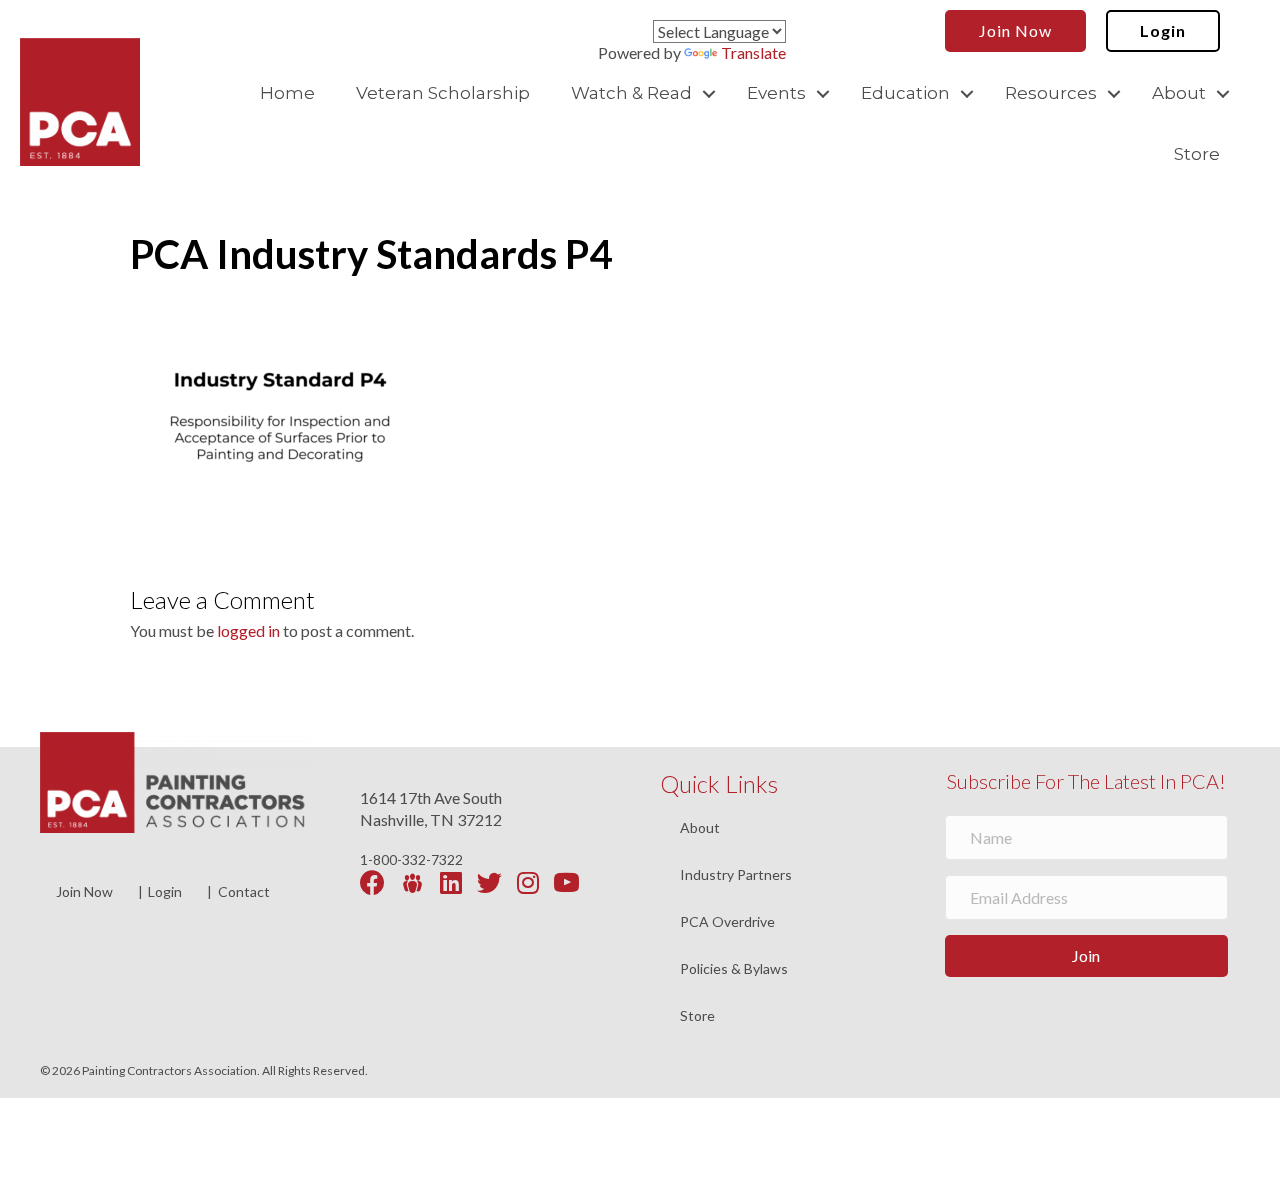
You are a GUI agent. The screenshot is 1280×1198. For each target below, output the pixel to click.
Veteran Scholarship (443, 93)
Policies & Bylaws (734, 969)
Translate (753, 52)
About (1179, 93)
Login (165, 891)
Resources (1051, 93)
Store (1197, 154)
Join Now (84, 891)
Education (905, 93)
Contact (244, 891)
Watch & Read (631, 93)
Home (287, 93)
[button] (709, 93)
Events (776, 93)
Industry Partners (736, 875)
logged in (248, 630)
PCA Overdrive (727, 922)
